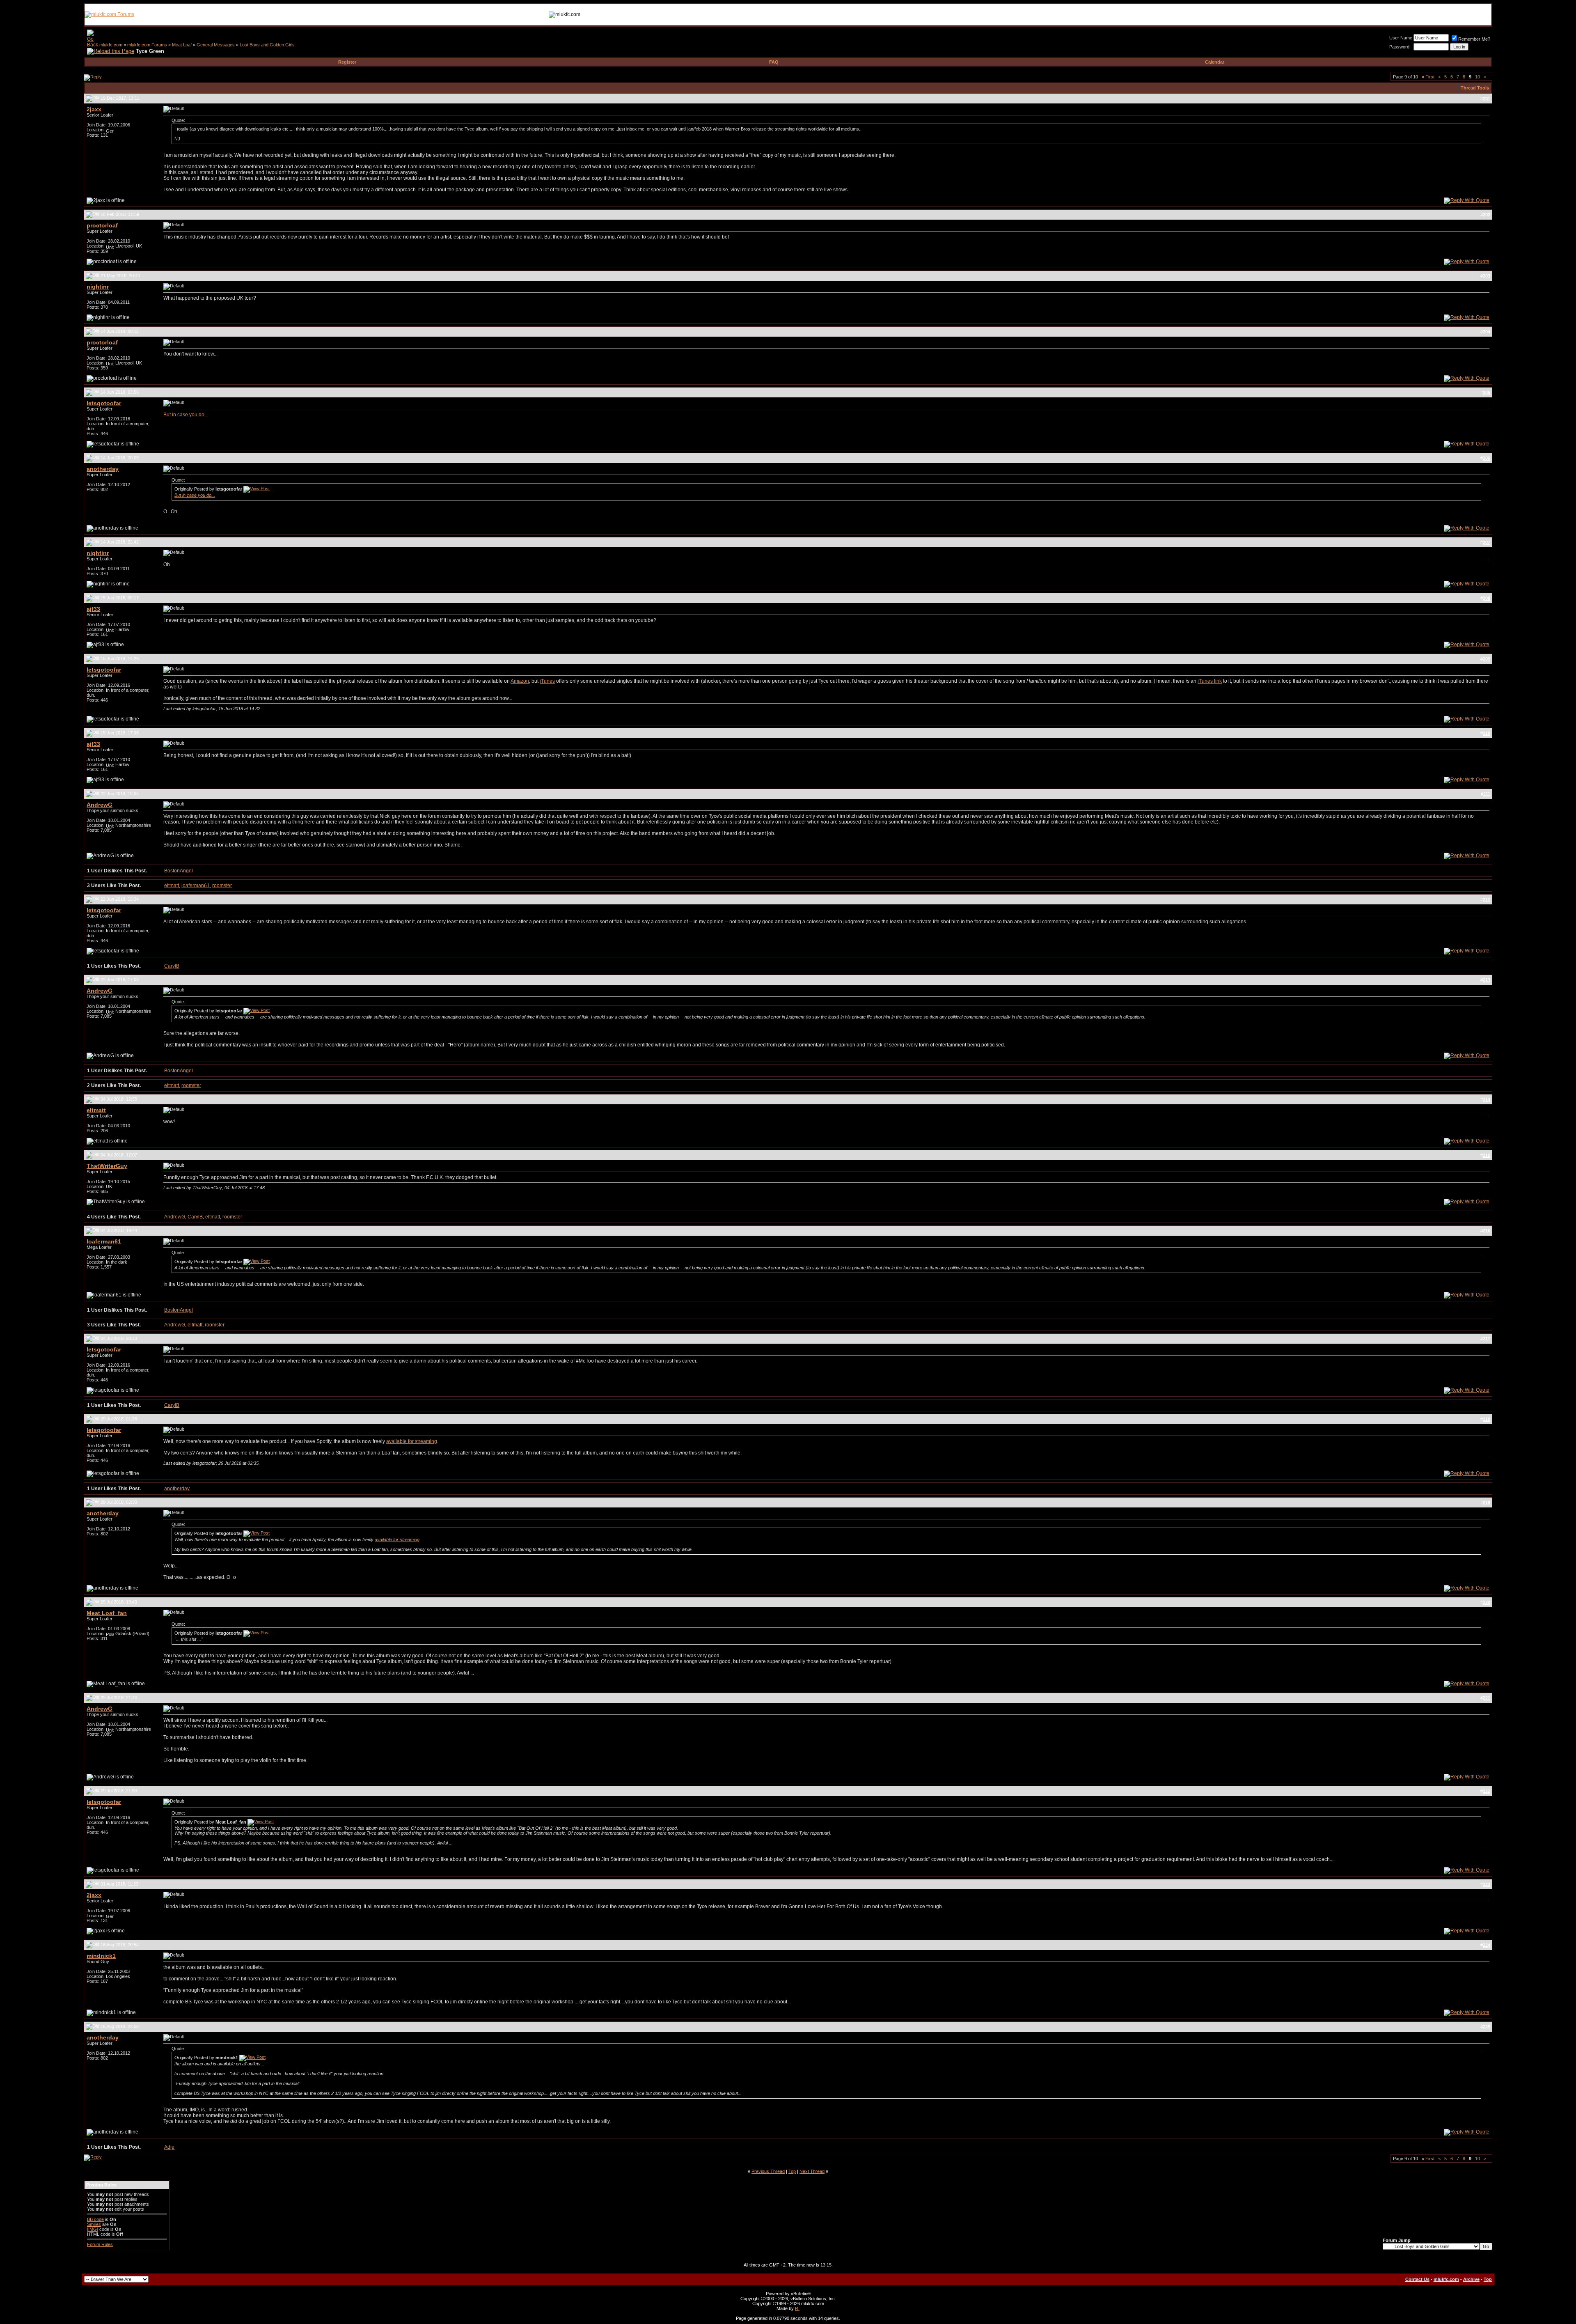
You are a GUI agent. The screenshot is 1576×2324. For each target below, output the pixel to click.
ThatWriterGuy (107, 1166)
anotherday (103, 469)
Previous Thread (768, 2171)
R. (797, 2308)
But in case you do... (186, 415)
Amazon (520, 681)
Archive (1471, 2279)
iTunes (547, 681)
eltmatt (172, 886)
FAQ (774, 62)
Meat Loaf (182, 45)
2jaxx (94, 109)
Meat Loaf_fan (107, 1613)
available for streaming (412, 1441)
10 (1477, 77)
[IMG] (93, 2229)
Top (792, 2171)
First (1428, 77)
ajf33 (93, 609)
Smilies (94, 2224)
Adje (169, 2147)
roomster (222, 886)
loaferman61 (196, 886)
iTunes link (1210, 681)
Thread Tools (1475, 88)
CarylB (172, 966)
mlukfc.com (111, 45)
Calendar (1215, 62)
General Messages (216, 45)
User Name (1401, 38)
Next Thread (812, 2171)
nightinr (98, 287)
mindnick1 (101, 1956)
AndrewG (100, 805)
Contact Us (1417, 2279)
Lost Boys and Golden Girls (267, 45)
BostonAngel (179, 871)
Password (1399, 47)
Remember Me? (1474, 39)
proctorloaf (102, 225)
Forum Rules (100, 2244)
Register (347, 62)
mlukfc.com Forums (147, 45)
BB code (95, 2219)
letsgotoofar (104, 403)
